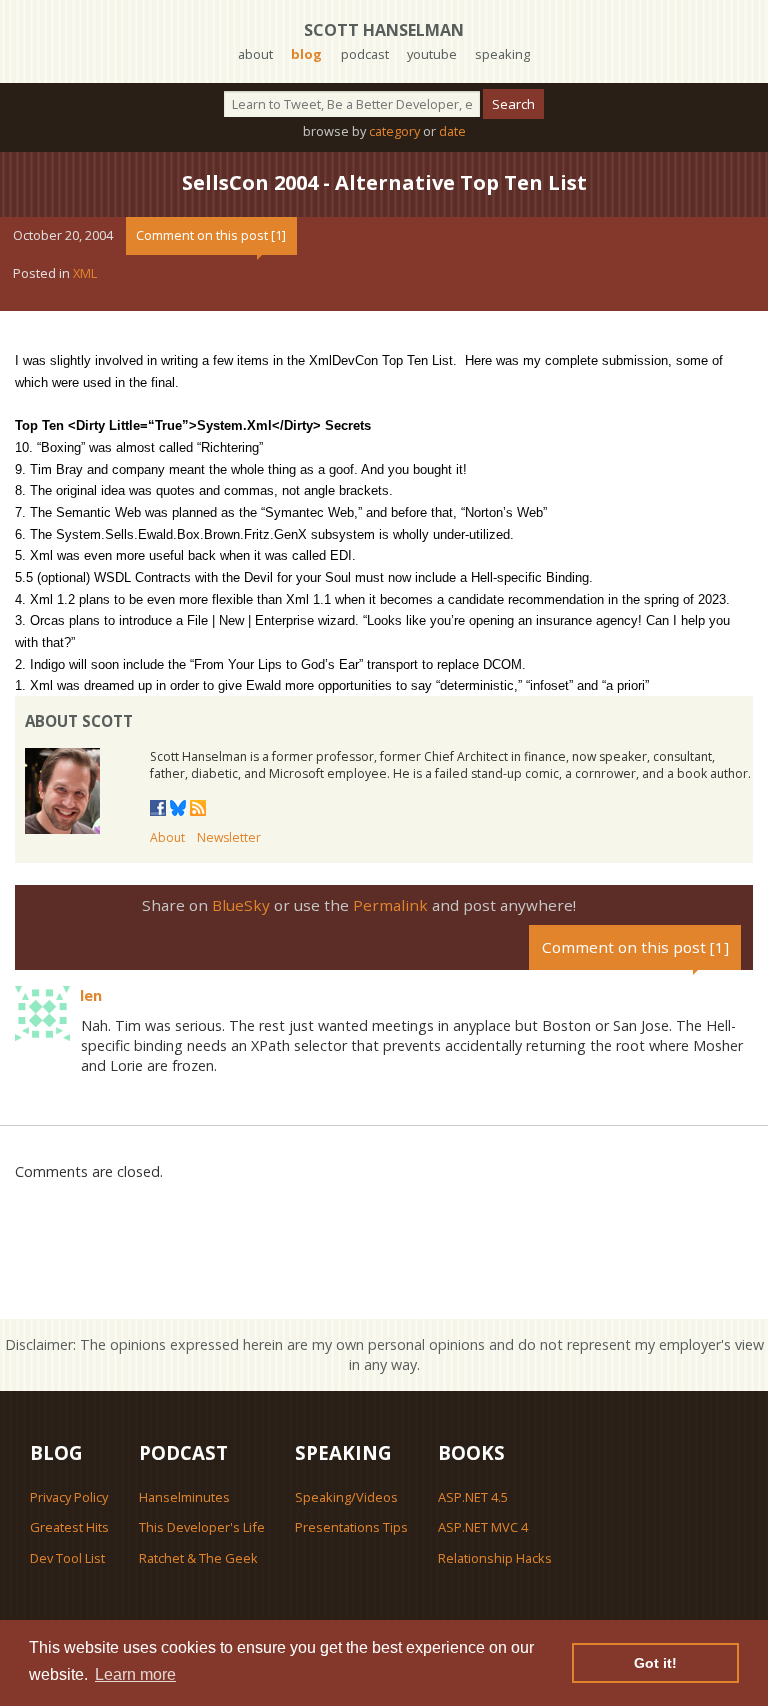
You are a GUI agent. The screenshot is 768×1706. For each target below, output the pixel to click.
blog (306, 54)
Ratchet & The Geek (198, 1558)
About (167, 837)
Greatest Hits (69, 1527)
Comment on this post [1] (211, 235)
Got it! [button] (655, 1663)
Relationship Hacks (495, 1558)
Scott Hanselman (384, 30)
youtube (432, 54)
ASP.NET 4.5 (473, 1497)
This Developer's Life (202, 1527)
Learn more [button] (135, 1674)
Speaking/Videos (346, 1497)
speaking (502, 54)
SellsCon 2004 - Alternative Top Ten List (384, 182)
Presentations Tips (351, 1527)
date (452, 131)
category (394, 131)
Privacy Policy (69, 1497)
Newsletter (229, 837)
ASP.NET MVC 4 (483, 1527)
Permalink (390, 905)
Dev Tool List (67, 1558)
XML (85, 273)
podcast (365, 54)
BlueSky (241, 905)
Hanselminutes (184, 1497)
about (255, 54)
